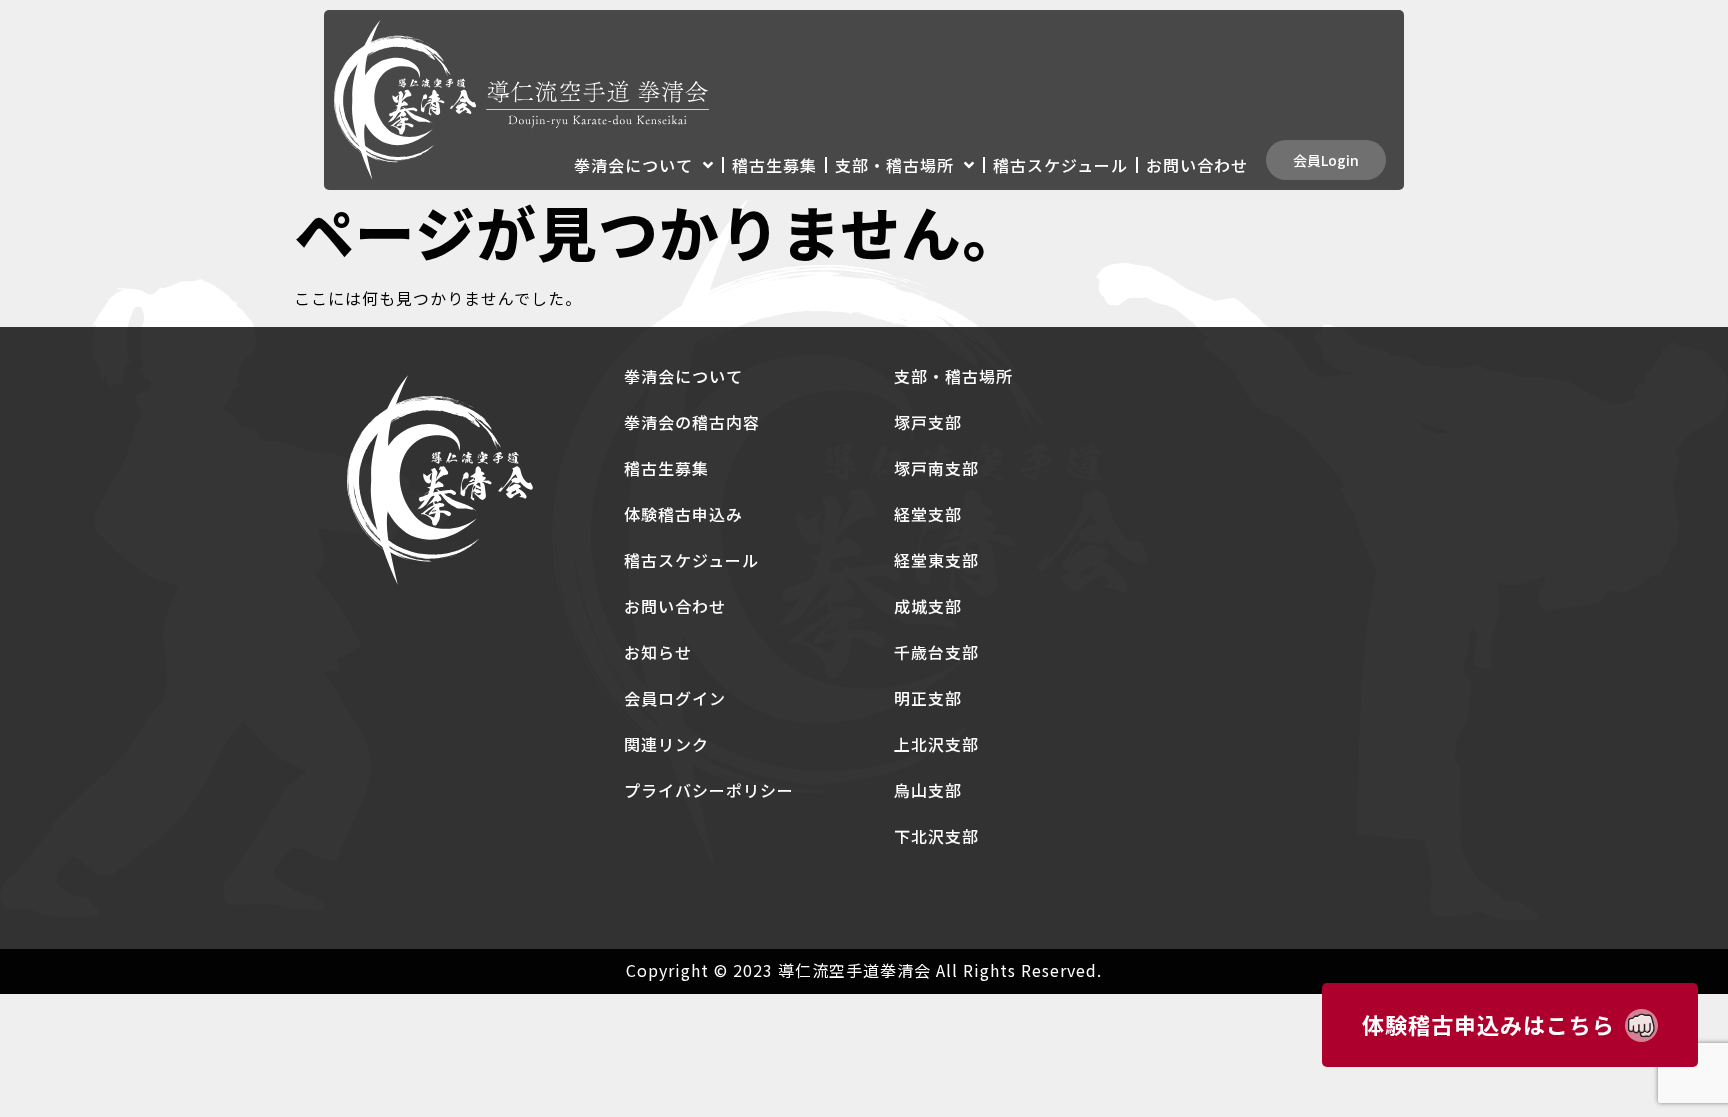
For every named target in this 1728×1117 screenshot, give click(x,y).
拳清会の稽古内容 (692, 422)
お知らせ (658, 652)
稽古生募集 (774, 165)
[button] (1326, 160)
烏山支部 (928, 790)
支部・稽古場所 (894, 165)
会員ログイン (675, 698)
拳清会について (633, 165)
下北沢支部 (936, 836)
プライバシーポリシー (709, 790)
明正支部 (928, 698)
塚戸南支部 (936, 468)
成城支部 (928, 606)
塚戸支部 (928, 422)
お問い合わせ (1197, 165)
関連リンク (666, 744)
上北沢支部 (936, 744)
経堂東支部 (936, 560)
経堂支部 (928, 514)
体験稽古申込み (683, 514)
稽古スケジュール (1060, 165)
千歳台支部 (936, 652)
